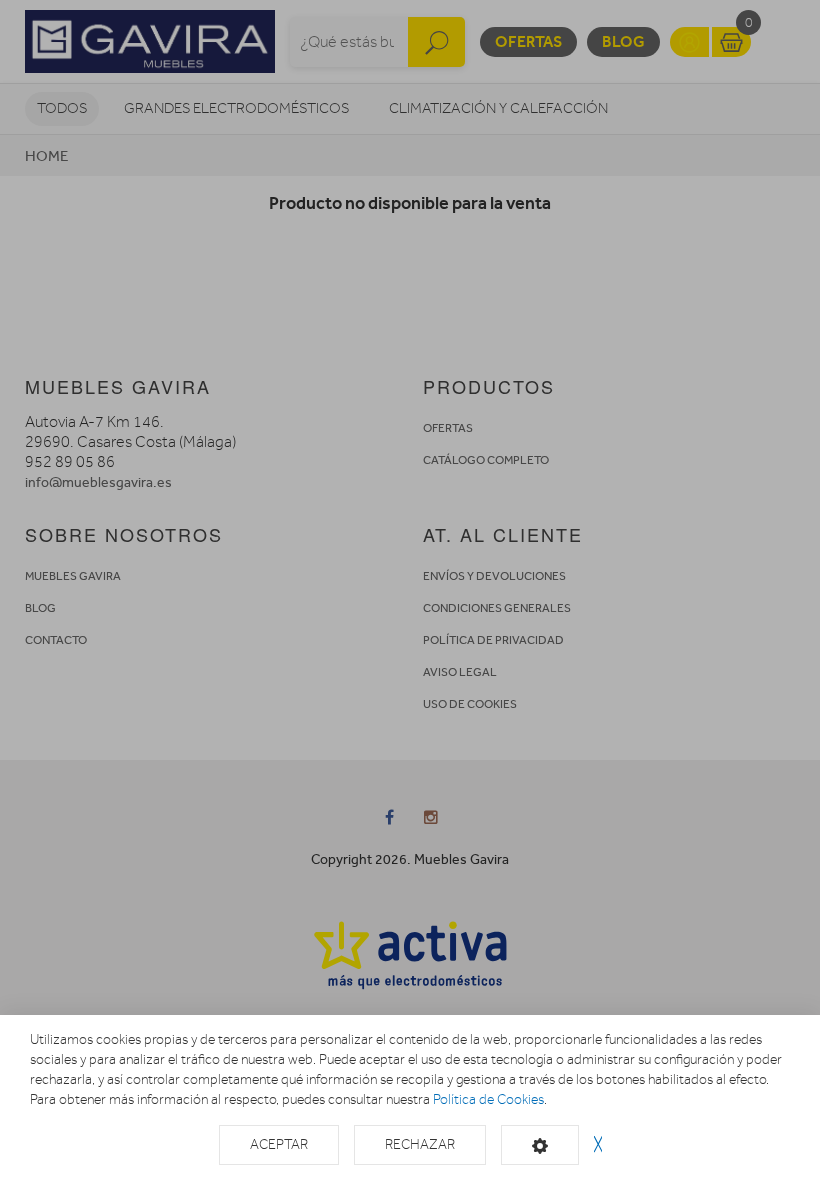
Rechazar (420, 1144)
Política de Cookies (488, 1099)
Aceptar (279, 1144)
